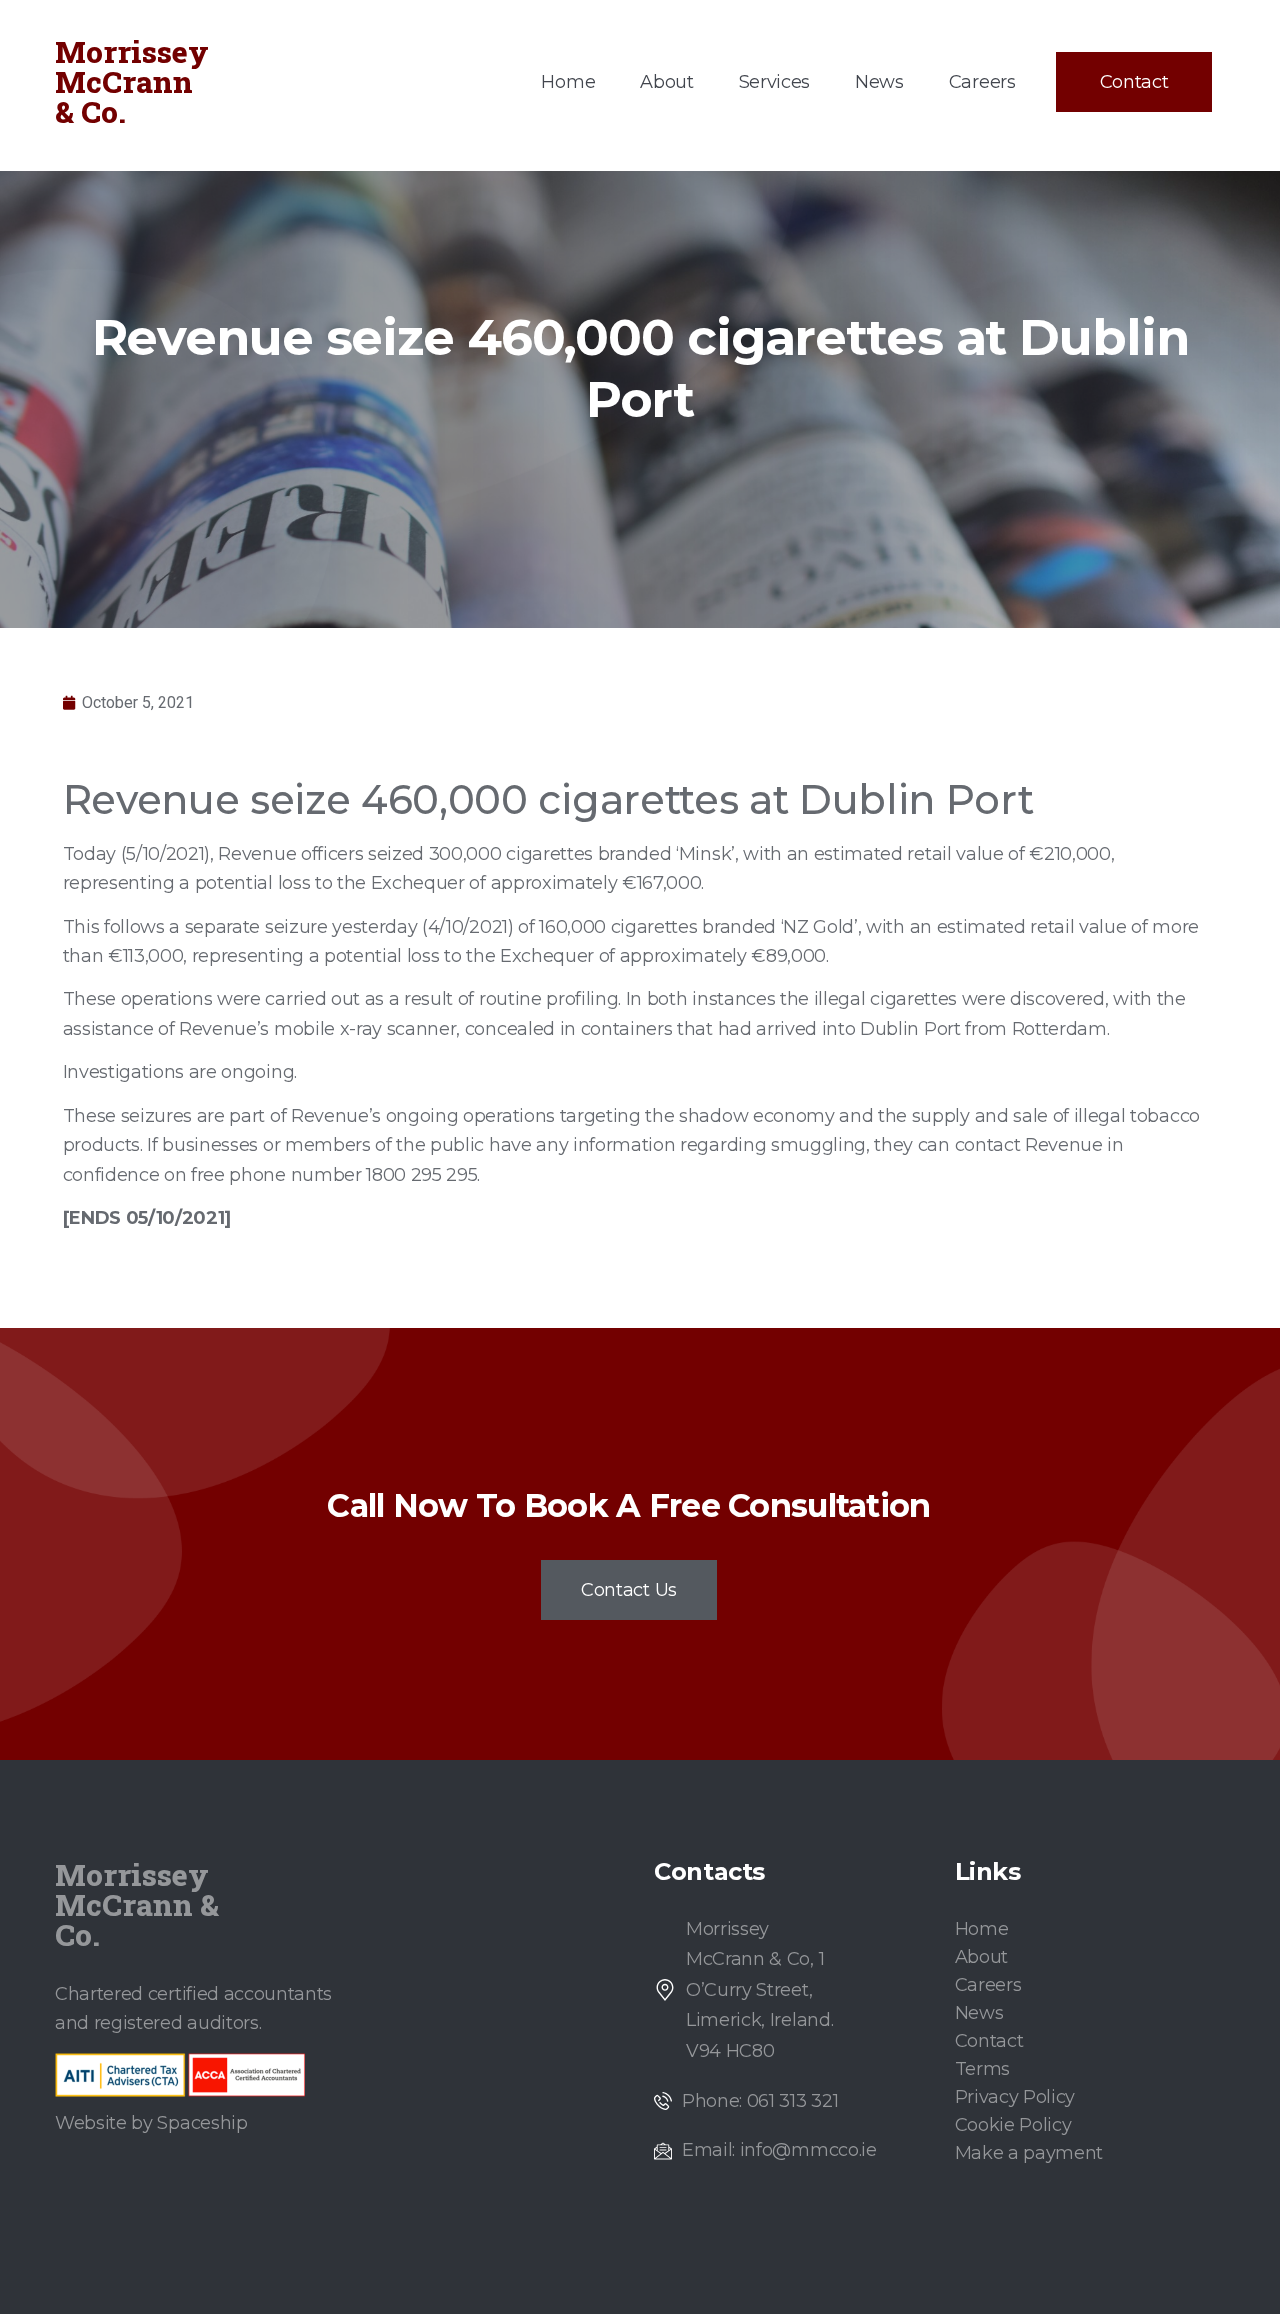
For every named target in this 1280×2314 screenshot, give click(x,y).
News (879, 82)
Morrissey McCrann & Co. (132, 81)
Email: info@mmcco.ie (779, 2150)
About (666, 82)
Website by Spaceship (151, 2123)
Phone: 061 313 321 (760, 2101)
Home (568, 82)
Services (774, 82)
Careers (982, 82)
